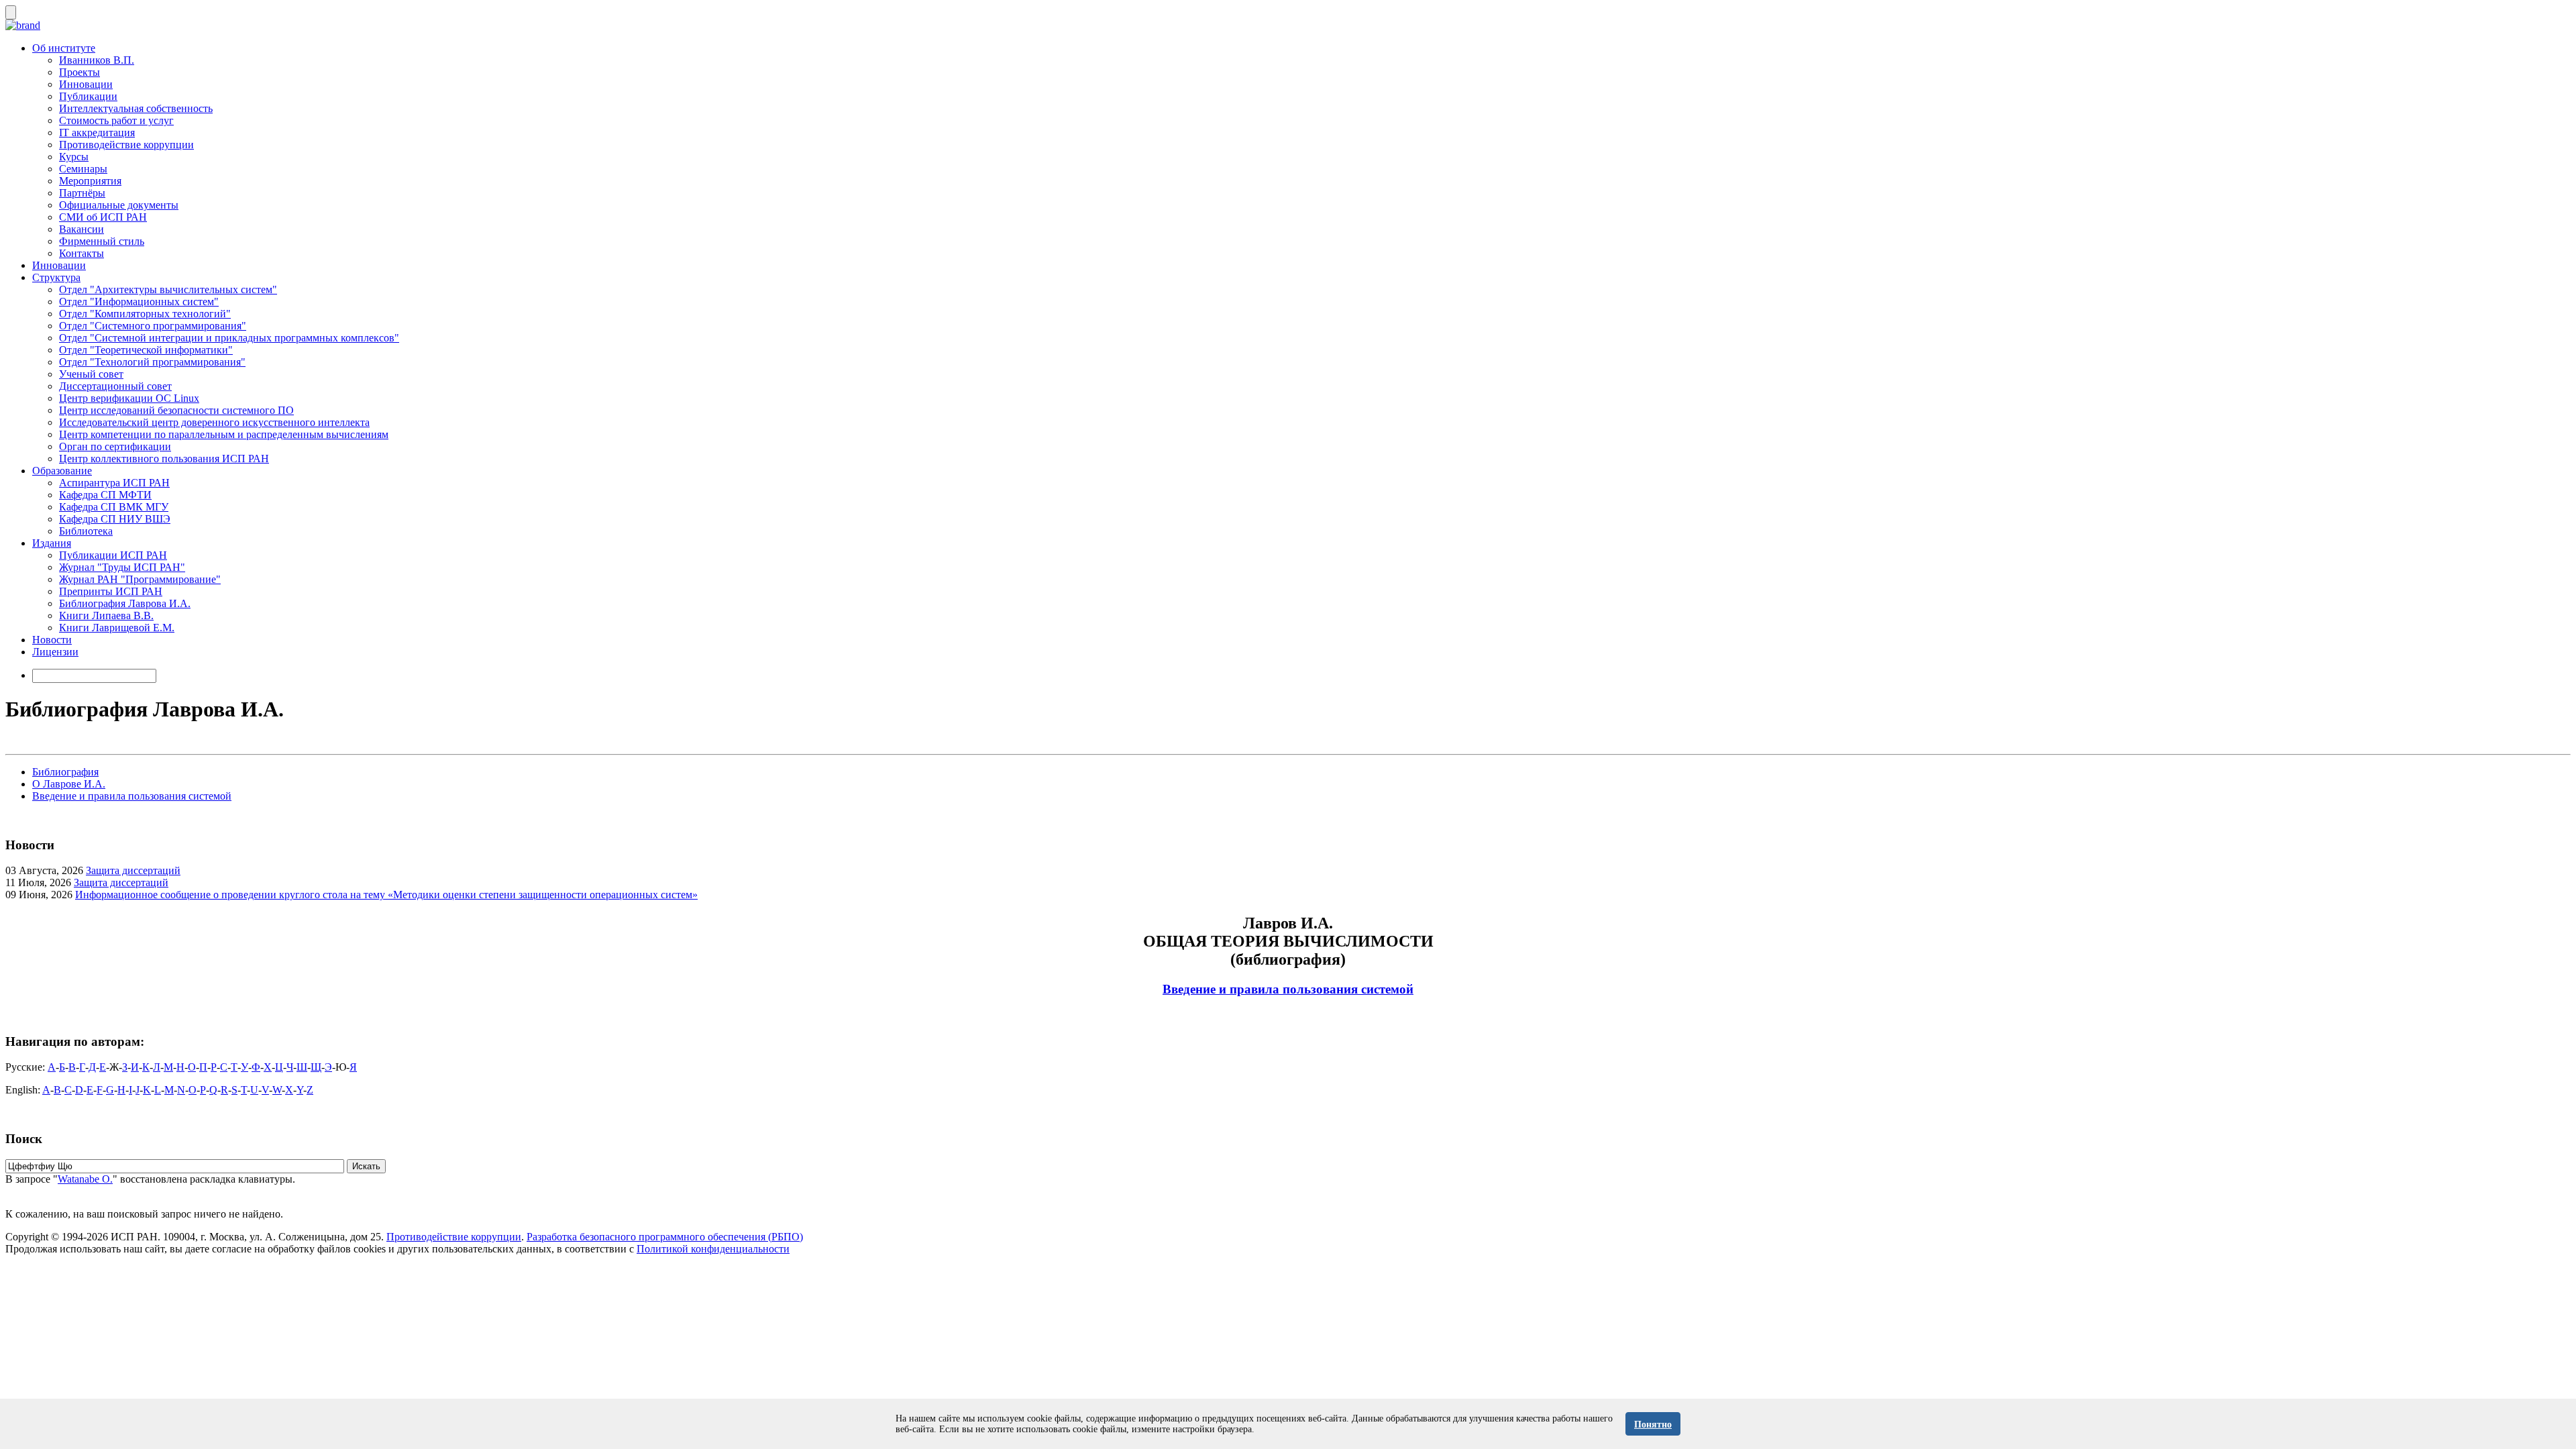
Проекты (79, 72)
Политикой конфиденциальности (713, 1249)
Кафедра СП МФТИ (105, 495)
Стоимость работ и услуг (116, 120)
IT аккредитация (97, 132)
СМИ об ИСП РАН (103, 217)
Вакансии (82, 229)
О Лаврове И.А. (69, 784)
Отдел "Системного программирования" (153, 326)
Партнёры (82, 193)
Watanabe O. (85, 1179)
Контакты (82, 253)
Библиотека (86, 531)
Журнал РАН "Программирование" (140, 579)
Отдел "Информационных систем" (139, 302)
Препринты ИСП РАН (111, 591)
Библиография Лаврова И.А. (125, 603)
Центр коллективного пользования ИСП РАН (164, 459)
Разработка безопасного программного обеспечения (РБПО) (665, 1237)
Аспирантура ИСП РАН (114, 483)
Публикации (88, 96)
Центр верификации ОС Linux (129, 398)
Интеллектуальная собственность (136, 108)
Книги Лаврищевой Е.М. (117, 628)
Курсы (74, 157)
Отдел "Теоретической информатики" (146, 350)
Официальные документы (119, 205)
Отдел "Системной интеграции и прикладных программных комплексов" (229, 338)
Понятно (1653, 1425)
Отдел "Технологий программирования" (152, 362)
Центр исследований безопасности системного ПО (176, 410)
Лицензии (55, 652)
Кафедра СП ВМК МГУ (114, 507)
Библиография (65, 772)
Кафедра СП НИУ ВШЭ (115, 519)
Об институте (64, 48)
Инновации (86, 84)
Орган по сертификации (115, 446)
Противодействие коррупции (126, 145)
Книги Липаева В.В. (106, 615)
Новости (52, 640)
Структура (56, 277)
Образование (62, 471)
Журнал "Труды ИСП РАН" (122, 567)
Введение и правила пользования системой (132, 796)
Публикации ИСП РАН (113, 555)
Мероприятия (90, 181)
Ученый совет (91, 374)
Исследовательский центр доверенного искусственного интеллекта (214, 422)
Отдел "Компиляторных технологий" (145, 314)
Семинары (83, 169)
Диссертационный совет (115, 386)
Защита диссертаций (133, 870)
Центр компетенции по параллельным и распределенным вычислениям (224, 434)
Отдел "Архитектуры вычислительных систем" (168, 289)
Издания (52, 543)
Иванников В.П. (97, 60)
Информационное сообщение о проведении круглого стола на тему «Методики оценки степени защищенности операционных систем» (386, 895)
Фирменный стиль (102, 241)
